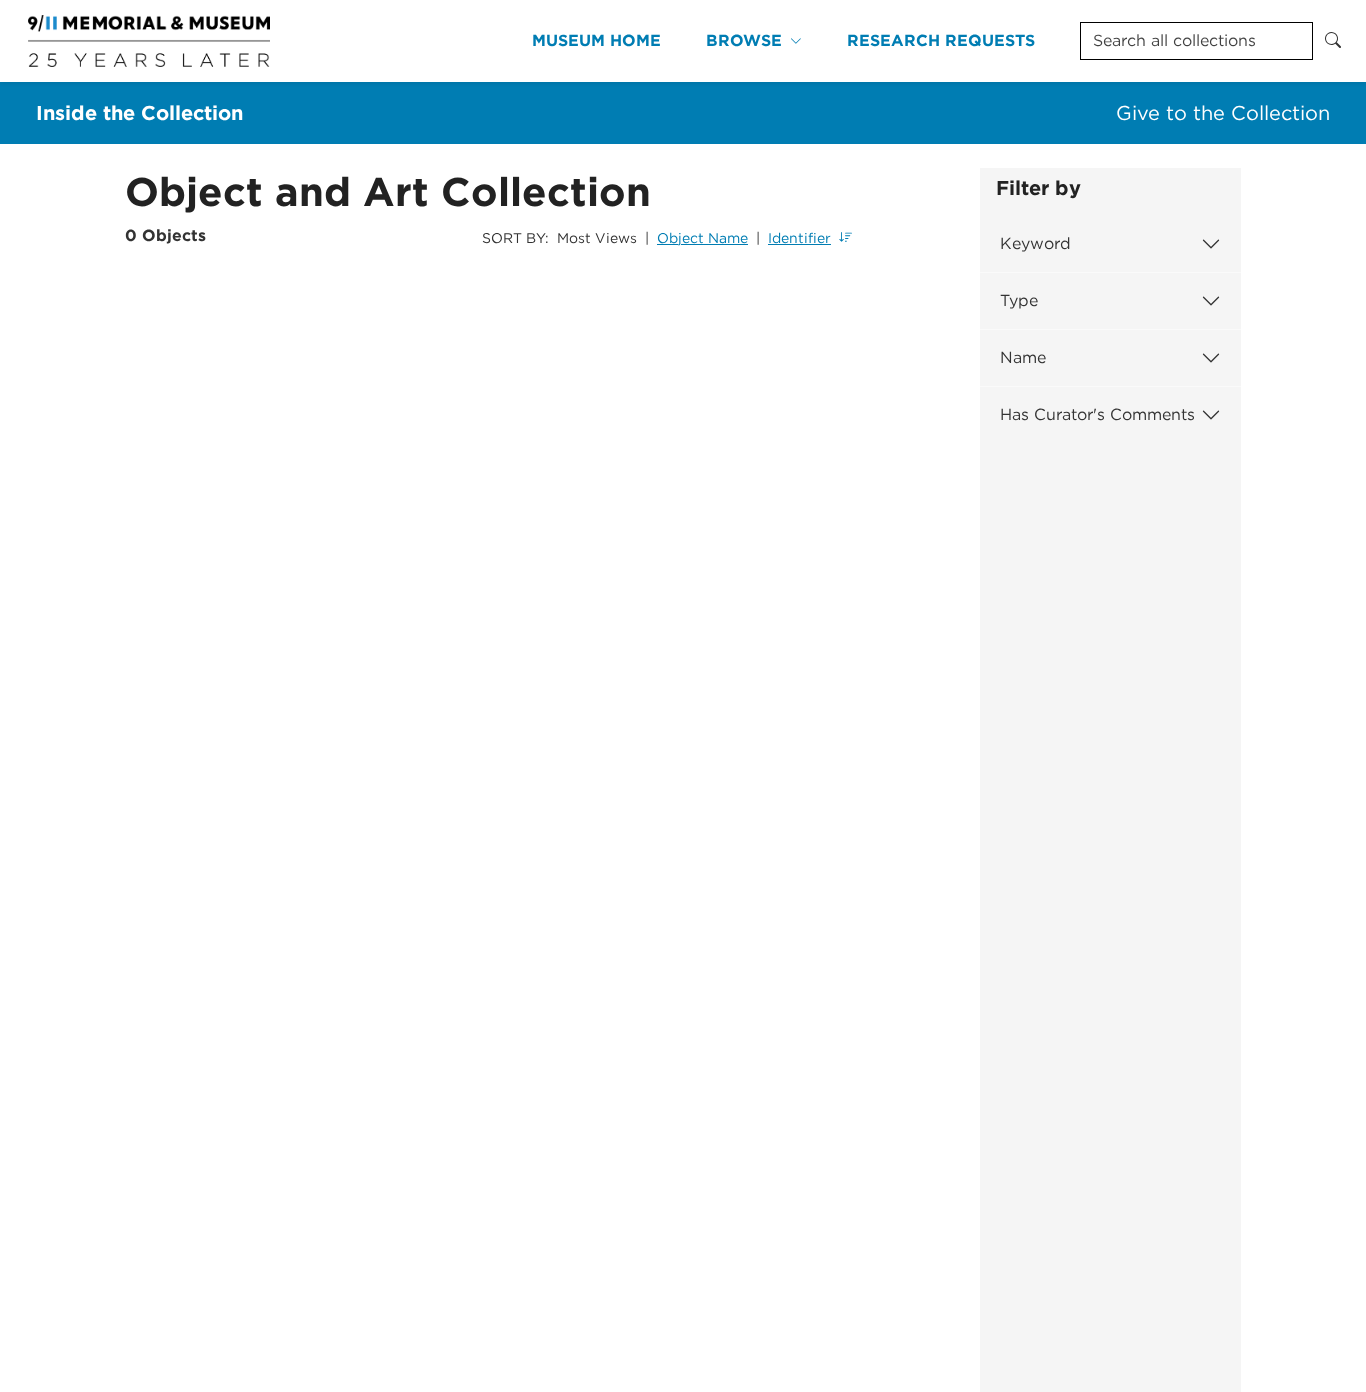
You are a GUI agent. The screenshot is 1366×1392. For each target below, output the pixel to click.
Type (1019, 300)
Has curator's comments (1097, 414)
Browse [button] (744, 40)
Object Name (702, 238)
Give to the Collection (1223, 113)
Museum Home (596, 40)
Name (1023, 357)
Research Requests (941, 40)
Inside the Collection (139, 113)
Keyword (1035, 243)
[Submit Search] (1333, 41)
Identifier (799, 238)
